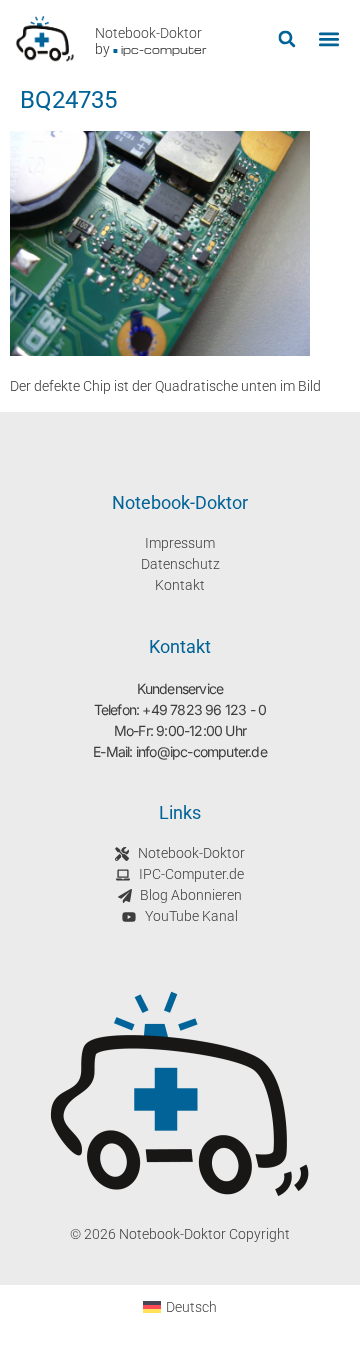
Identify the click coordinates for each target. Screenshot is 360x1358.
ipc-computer (164, 49)
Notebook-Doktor (148, 33)
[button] (286, 39)
